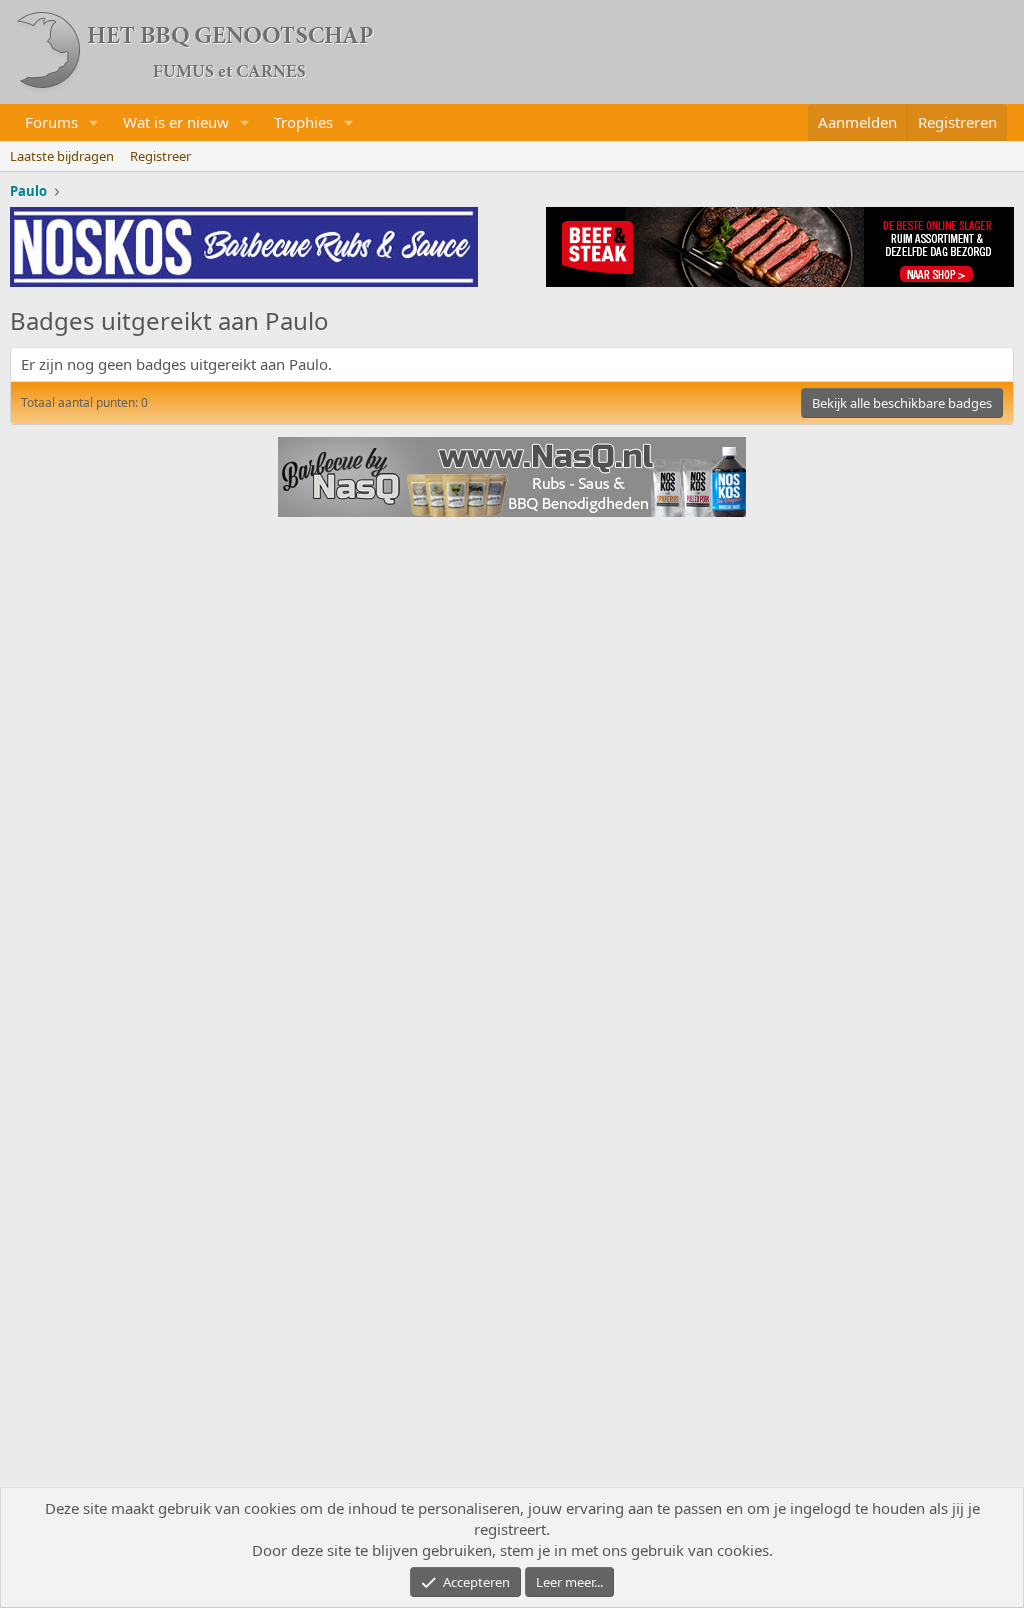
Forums (51, 122)
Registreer (160, 156)
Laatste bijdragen (62, 156)
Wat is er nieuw (176, 122)
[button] (94, 122)
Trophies (303, 122)
